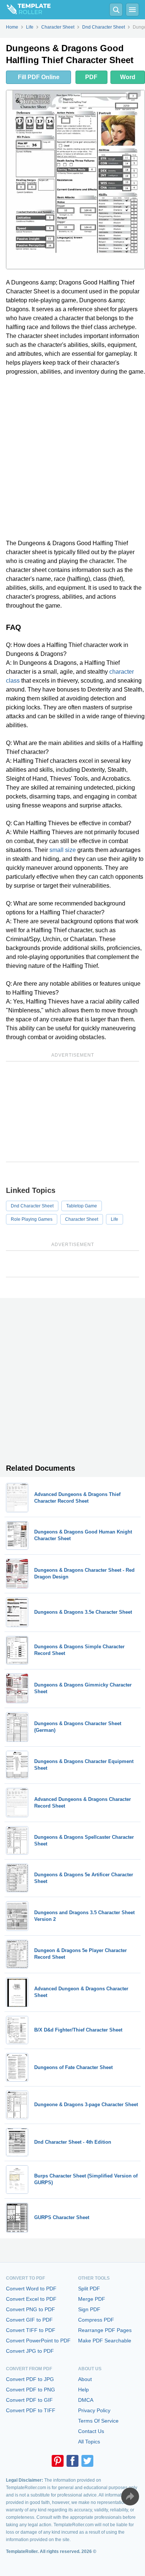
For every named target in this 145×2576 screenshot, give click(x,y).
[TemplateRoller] (25, 10)
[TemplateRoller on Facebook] (72, 2461)
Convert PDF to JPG (30, 2379)
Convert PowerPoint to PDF (38, 2341)
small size (63, 850)
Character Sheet (82, 1219)
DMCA (86, 2400)
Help (83, 2390)
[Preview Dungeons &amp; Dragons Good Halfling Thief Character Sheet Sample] (75, 180)
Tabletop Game (82, 1206)
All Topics (89, 2442)
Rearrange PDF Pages (105, 2330)
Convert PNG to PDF (30, 2309)
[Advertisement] (72, 458)
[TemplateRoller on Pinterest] (58, 2461)
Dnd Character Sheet (32, 1206)
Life (115, 1219)
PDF (91, 77)
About (85, 2379)
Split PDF (89, 2289)
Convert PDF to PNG (30, 2390)
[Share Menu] (130, 2497)
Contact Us (91, 2431)
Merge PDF (92, 2299)
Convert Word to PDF (31, 2289)
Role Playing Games (32, 1219)
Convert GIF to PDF (29, 2320)
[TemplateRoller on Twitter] (87, 2461)
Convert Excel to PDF (31, 2299)
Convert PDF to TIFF (31, 2410)
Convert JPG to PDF (30, 2351)
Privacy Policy (94, 2410)
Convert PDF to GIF (29, 2400)
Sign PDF (89, 2309)
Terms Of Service (98, 2421)
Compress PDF (96, 2320)
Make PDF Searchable (105, 2341)
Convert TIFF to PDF (31, 2330)
